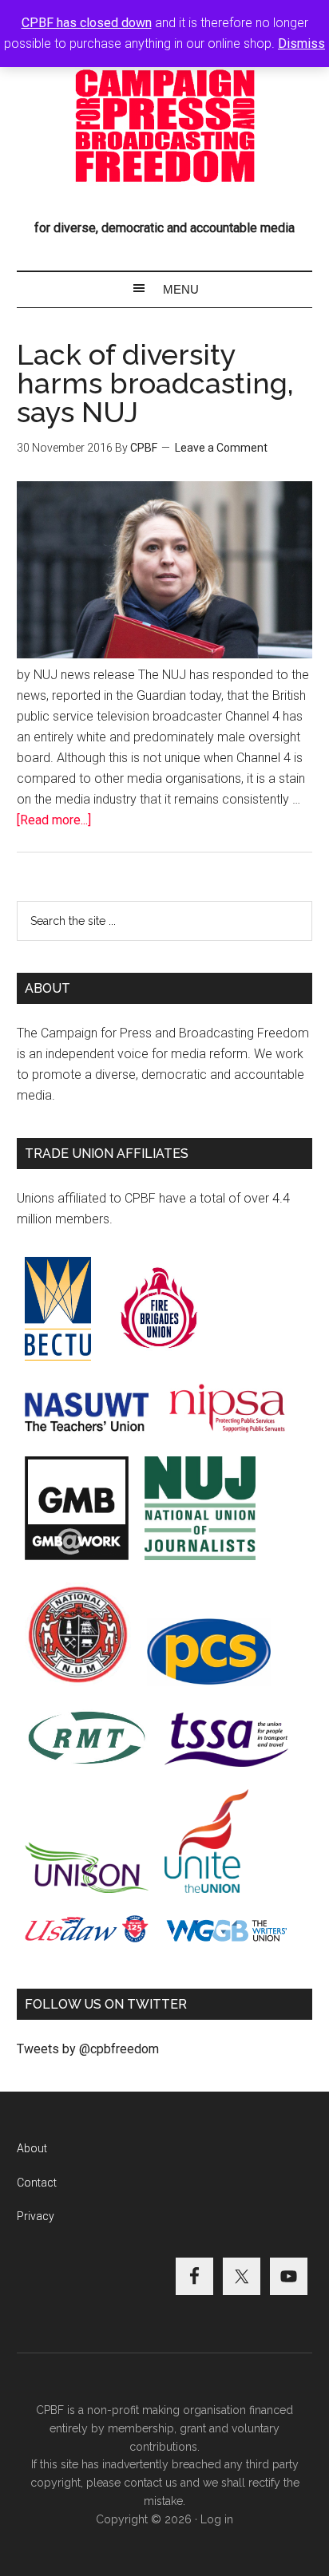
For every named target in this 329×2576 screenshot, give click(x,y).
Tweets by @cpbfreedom (88, 2049)
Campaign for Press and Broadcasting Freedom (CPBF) (165, 126)
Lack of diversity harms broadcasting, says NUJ (155, 383)
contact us (151, 2483)
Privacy (36, 2216)
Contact (37, 2183)
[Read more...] (54, 820)
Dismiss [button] (301, 43)
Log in (217, 2519)
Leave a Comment (221, 448)
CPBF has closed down (87, 23)
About (32, 2148)
